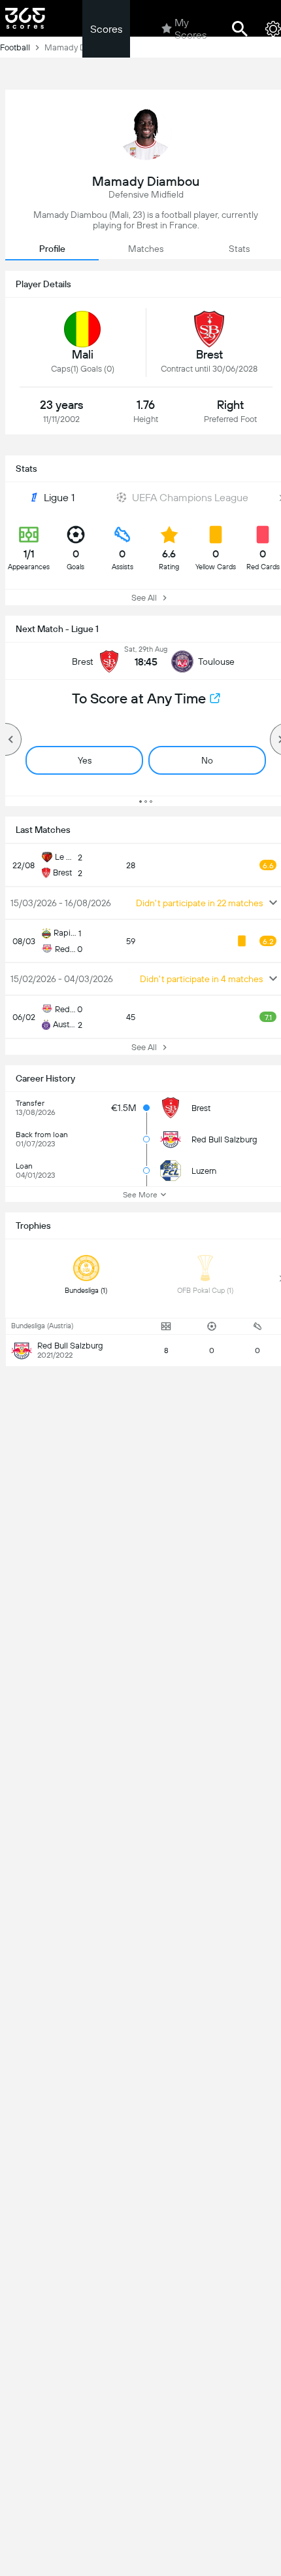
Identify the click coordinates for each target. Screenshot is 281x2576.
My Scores (190, 29)
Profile (52, 249)
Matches (146, 249)
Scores (106, 29)
